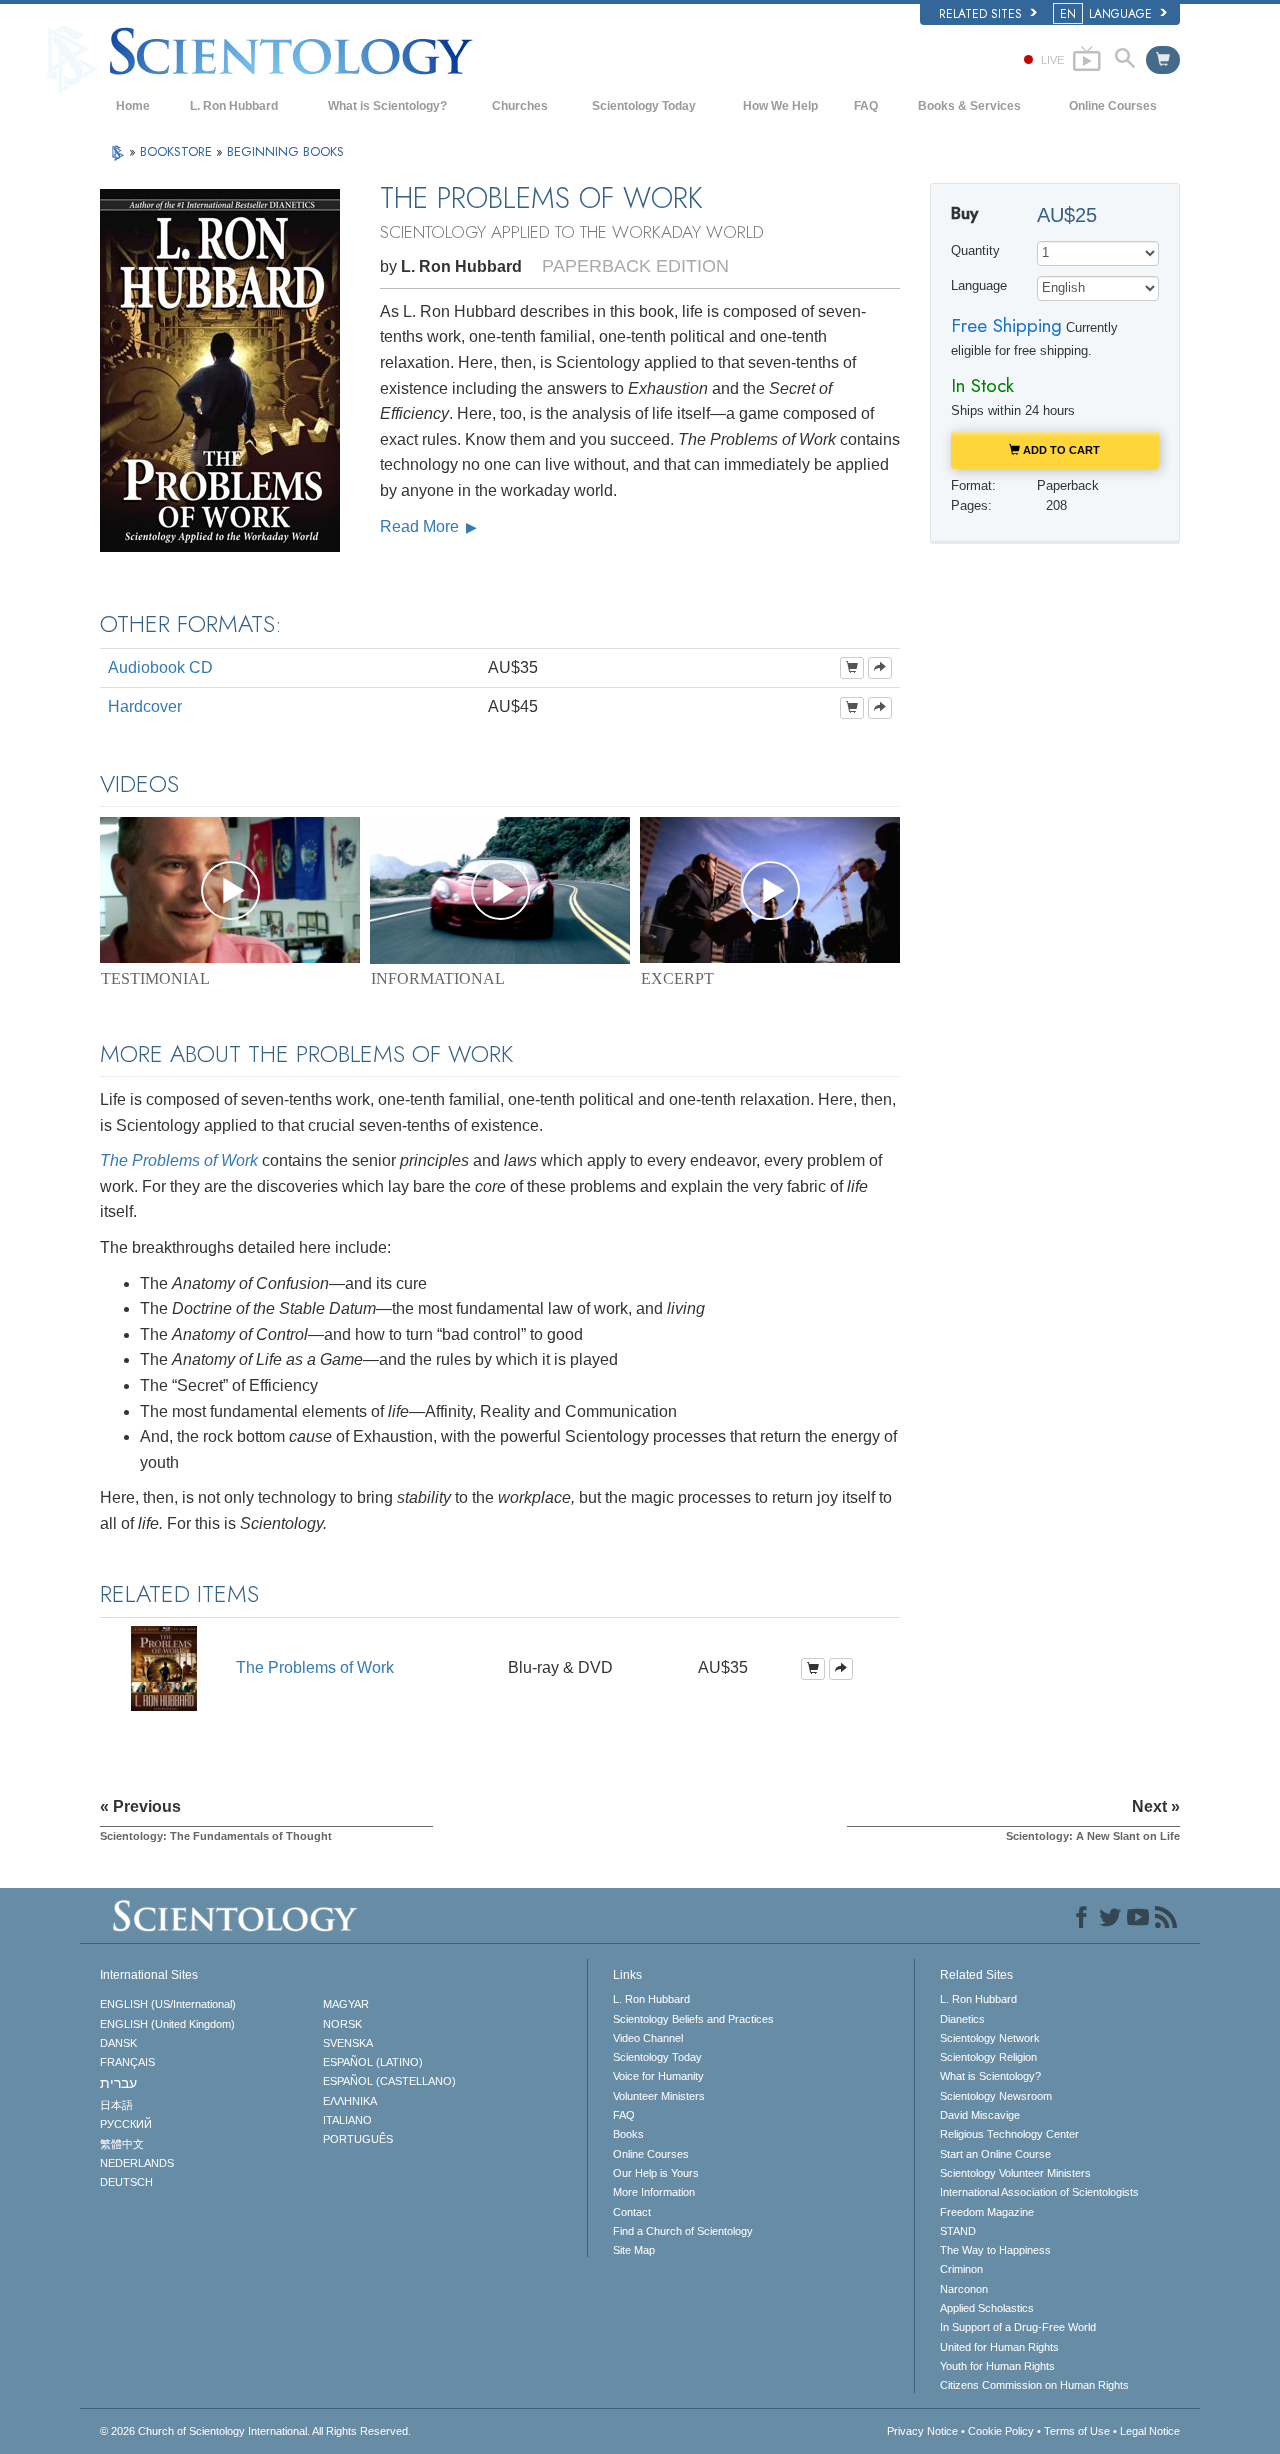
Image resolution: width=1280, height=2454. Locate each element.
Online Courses (1113, 106)
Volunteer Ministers (659, 2096)
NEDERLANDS (137, 2163)
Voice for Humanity (658, 2076)
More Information (654, 2192)
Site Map (634, 2250)
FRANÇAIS (127, 2062)
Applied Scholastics (987, 2308)
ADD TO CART (1060, 450)
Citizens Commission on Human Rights (1034, 2385)
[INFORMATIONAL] (500, 890)
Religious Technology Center (1009, 2134)
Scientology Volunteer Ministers (1015, 2173)
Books (628, 2134)
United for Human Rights (999, 2347)
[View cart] (1163, 60)
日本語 (116, 2105)
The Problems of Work (179, 1160)
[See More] (880, 668)
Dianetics (962, 2019)
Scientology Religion (988, 2057)
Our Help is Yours (656, 2173)
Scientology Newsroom (996, 2096)
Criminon (961, 2269)
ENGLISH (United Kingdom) (167, 2024)
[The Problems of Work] (164, 1667)
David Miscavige (980, 2115)
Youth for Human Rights (997, 2366)
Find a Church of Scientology (683, 2231)
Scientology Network (990, 2038)
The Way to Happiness (995, 2250)
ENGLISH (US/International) (168, 2004)
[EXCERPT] (770, 890)
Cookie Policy (1001, 2431)
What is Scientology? (387, 106)
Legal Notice (1150, 2431)
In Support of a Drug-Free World (1018, 2327)
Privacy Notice (922, 2431)
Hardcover (145, 706)
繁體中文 (122, 2144)
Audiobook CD (160, 667)
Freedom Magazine (987, 2212)
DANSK (118, 2043)
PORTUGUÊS (358, 2139)
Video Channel (648, 2038)
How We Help (780, 106)
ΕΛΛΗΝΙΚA (350, 2101)
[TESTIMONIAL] (230, 890)
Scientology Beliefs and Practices (693, 2019)
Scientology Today (644, 106)
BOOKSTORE (178, 151)
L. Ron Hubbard (234, 106)
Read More (421, 526)
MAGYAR (346, 2004)
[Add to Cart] (852, 668)
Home (133, 106)
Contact (632, 2212)
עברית (118, 2083)
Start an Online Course (995, 2154)
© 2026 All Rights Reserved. (255, 2431)
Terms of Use (1077, 2431)
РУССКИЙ (126, 2124)
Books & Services (969, 106)
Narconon (964, 2289)
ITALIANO (347, 2120)
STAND (958, 2231)
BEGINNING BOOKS (285, 151)
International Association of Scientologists (1039, 2192)
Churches (520, 106)
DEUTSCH (126, 2182)
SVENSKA (348, 2043)
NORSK (342, 2024)
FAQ (866, 106)
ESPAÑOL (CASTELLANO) (389, 2081)
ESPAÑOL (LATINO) (373, 2062)
